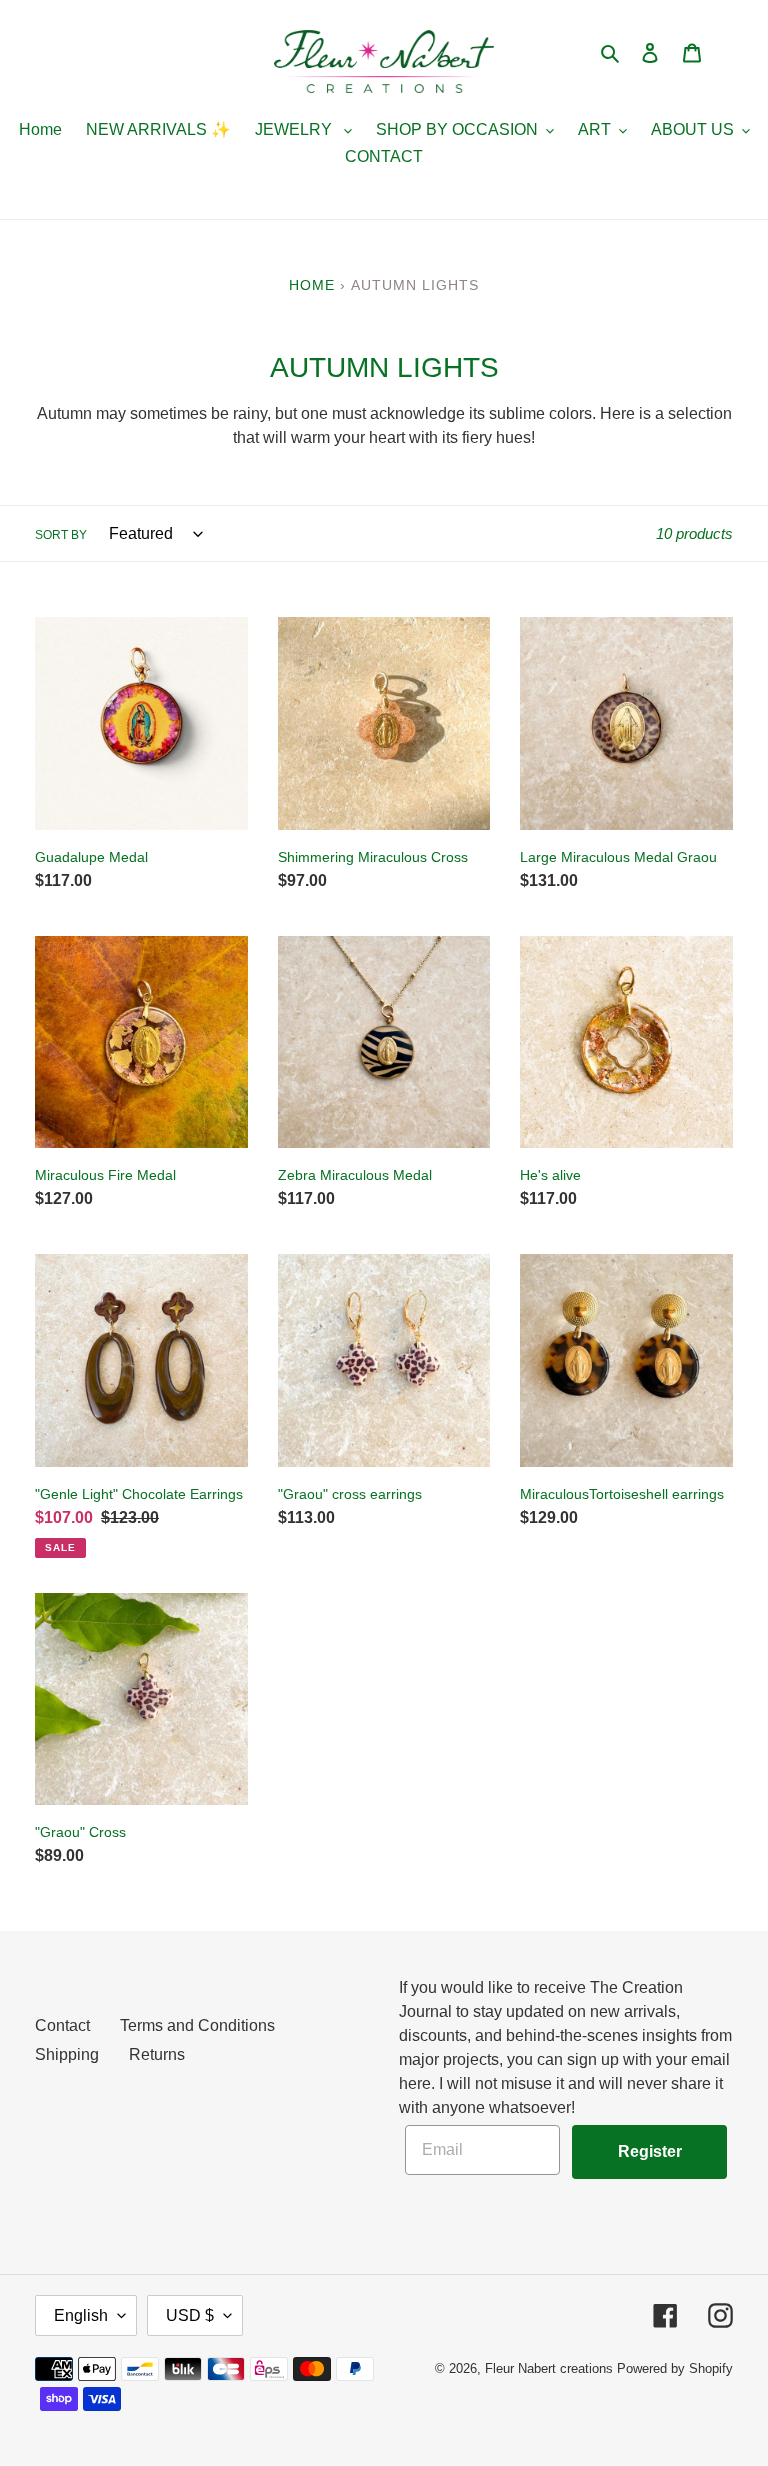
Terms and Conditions (197, 2025)
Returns (157, 2054)
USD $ (190, 2315)
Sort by (61, 535)
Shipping (67, 2054)
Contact (62, 2025)
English (81, 2315)
